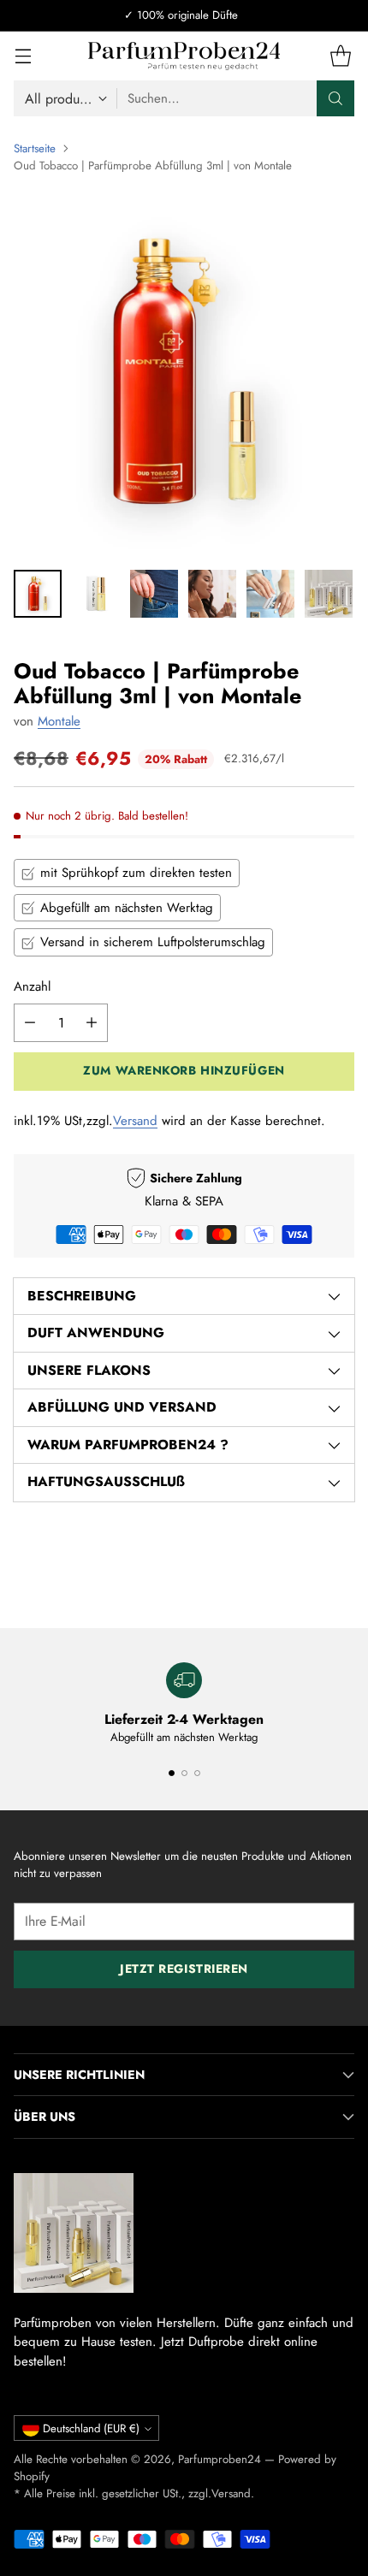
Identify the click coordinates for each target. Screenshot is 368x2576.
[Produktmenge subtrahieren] (30, 1023)
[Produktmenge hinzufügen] (92, 1023)
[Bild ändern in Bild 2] (96, 594)
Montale (59, 721)
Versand (135, 1121)
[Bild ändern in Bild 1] (38, 594)
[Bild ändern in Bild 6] (329, 594)
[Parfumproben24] (184, 56)
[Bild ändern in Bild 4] (212, 594)
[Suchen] (335, 98)
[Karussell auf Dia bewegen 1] (172, 1773)
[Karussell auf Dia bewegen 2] (184, 1773)
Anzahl (32, 986)
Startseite (35, 148)
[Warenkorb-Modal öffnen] (340, 56)
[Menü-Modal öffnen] (23, 56)
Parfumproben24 (220, 2459)
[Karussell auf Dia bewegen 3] (197, 1773)
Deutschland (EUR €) (91, 2428)
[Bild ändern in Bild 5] (270, 594)
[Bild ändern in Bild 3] (154, 594)
